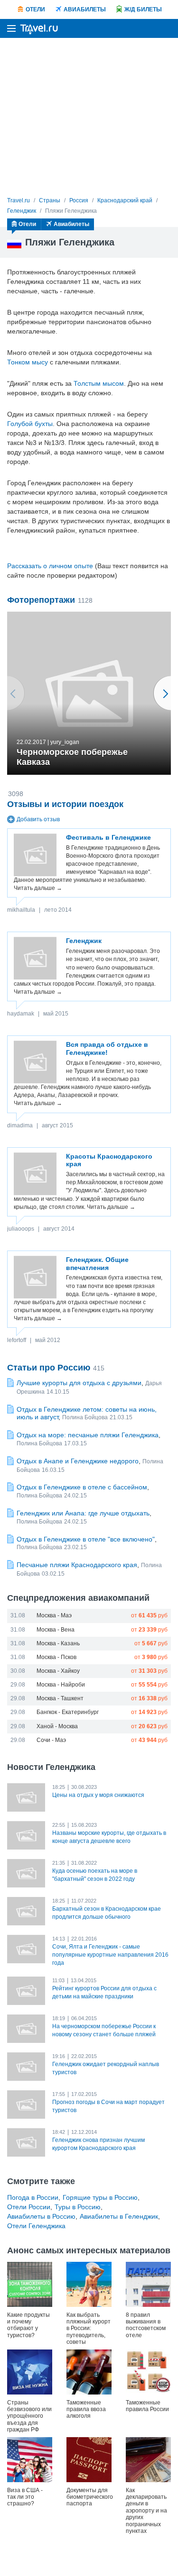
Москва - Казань (58, 1643)
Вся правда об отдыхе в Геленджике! (107, 1048)
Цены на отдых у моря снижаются (98, 1795)
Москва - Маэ (54, 1615)
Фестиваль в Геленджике (108, 837)
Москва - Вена (56, 1630)
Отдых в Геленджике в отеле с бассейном (82, 1487)
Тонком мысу (28, 362)
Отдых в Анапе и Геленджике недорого (78, 1461)
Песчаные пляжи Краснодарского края (77, 1565)
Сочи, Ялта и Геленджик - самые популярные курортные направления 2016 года (110, 1955)
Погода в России (33, 2197)
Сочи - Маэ (51, 1740)
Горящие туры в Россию (100, 2197)
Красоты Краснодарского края (109, 1160)
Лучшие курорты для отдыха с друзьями (79, 1383)
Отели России (29, 2207)
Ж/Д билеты (143, 9)
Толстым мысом (99, 383)
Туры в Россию (78, 2207)
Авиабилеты (85, 9)
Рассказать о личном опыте (50, 566)
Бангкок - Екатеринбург (68, 1712)
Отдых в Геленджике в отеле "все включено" (86, 1539)
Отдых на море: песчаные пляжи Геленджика (88, 1435)
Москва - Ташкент (60, 1698)
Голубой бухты (30, 424)
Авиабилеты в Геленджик (119, 2216)
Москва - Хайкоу (58, 1671)
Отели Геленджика (36, 2226)
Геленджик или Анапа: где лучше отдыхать (83, 1513)
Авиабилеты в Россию (41, 2216)
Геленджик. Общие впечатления (97, 1264)
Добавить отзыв (38, 819)
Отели (35, 9)
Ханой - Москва (57, 1726)
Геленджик (84, 941)
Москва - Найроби (61, 1685)
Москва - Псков (56, 1657)
